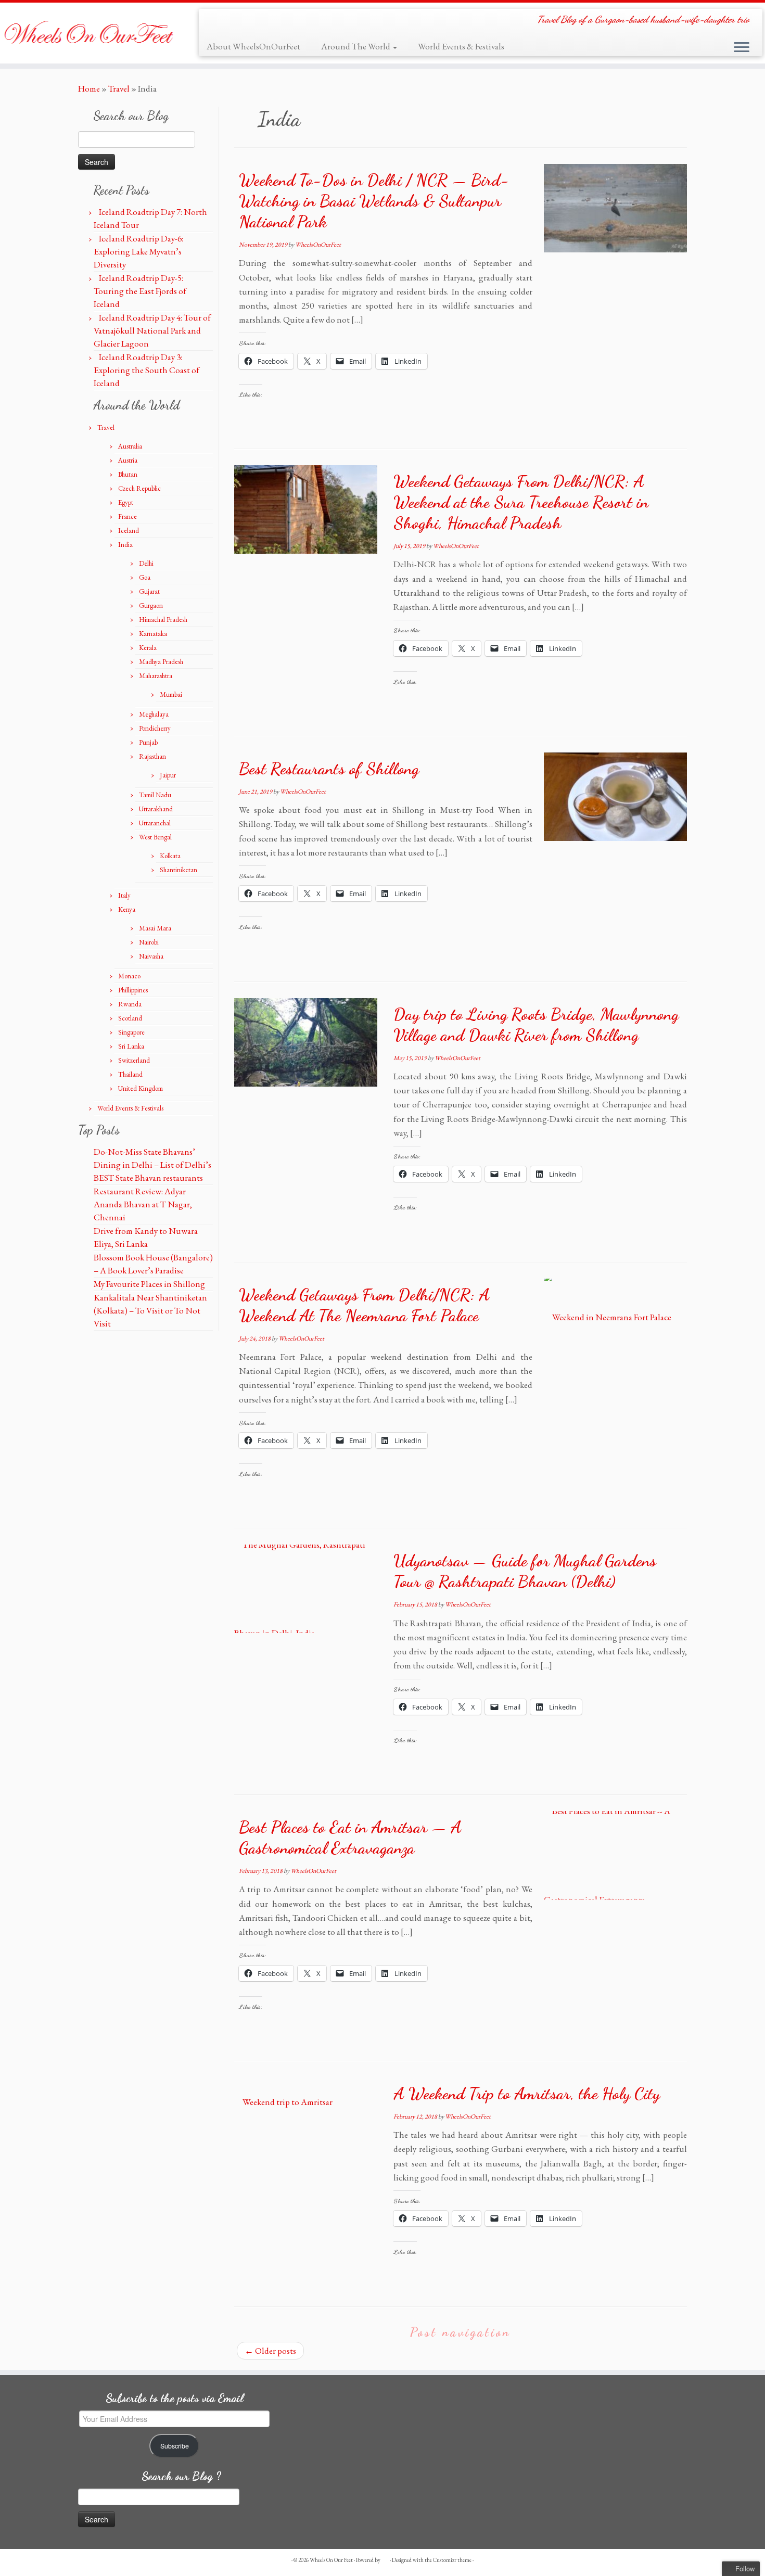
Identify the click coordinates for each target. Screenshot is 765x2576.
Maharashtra (156, 676)
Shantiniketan (178, 870)
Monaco (129, 976)
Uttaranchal (155, 823)
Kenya (127, 909)
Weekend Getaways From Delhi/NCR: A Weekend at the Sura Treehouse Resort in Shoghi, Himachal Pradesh (521, 502)
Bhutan (128, 474)
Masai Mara (155, 928)
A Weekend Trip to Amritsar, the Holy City (527, 2094)
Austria (128, 460)
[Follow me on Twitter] (214, 22)
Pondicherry (155, 728)
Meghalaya (154, 714)
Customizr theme (452, 2560)
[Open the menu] (742, 48)
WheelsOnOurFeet (318, 245)
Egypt (126, 502)
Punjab (148, 742)
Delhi (146, 563)
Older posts (270, 2351)
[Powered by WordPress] (385, 2558)
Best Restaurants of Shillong (329, 769)
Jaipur (168, 775)
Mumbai (171, 694)
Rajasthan (152, 756)
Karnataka (153, 634)
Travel (119, 88)
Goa (145, 577)
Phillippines (133, 990)
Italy (124, 895)
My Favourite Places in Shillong (149, 1284)
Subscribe (175, 2446)
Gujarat (149, 591)
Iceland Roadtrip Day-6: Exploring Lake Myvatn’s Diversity (138, 251)
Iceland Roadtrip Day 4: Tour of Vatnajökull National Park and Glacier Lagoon (152, 330)
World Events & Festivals (461, 46)
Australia (130, 446)
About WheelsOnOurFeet (253, 46)
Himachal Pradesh (163, 620)
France (127, 517)
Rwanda (130, 1004)
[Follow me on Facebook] (230, 22)
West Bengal (155, 837)
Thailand (130, 1074)
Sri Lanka (131, 1046)
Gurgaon (151, 605)
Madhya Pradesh (161, 662)
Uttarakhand (156, 809)
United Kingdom (141, 1088)
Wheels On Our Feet (331, 2560)
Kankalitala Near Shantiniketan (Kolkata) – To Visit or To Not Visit (150, 1310)
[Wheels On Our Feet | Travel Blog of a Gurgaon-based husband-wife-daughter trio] (88, 33)
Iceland (129, 531)
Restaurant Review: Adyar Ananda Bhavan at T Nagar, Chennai (143, 1204)
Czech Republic (139, 488)
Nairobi (149, 942)
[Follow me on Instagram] (246, 22)
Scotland (130, 1018)
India (125, 545)
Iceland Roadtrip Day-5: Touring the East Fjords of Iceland (140, 291)
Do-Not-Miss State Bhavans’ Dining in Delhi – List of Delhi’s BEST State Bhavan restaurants (152, 1165)
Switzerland (134, 1060)
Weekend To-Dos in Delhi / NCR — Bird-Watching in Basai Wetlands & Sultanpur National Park (374, 201)
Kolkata (170, 856)
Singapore (131, 1032)
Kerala (148, 648)
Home (89, 88)
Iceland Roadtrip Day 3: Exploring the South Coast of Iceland (146, 370)
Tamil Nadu (155, 795)
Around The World (356, 46)
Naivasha (151, 956)
